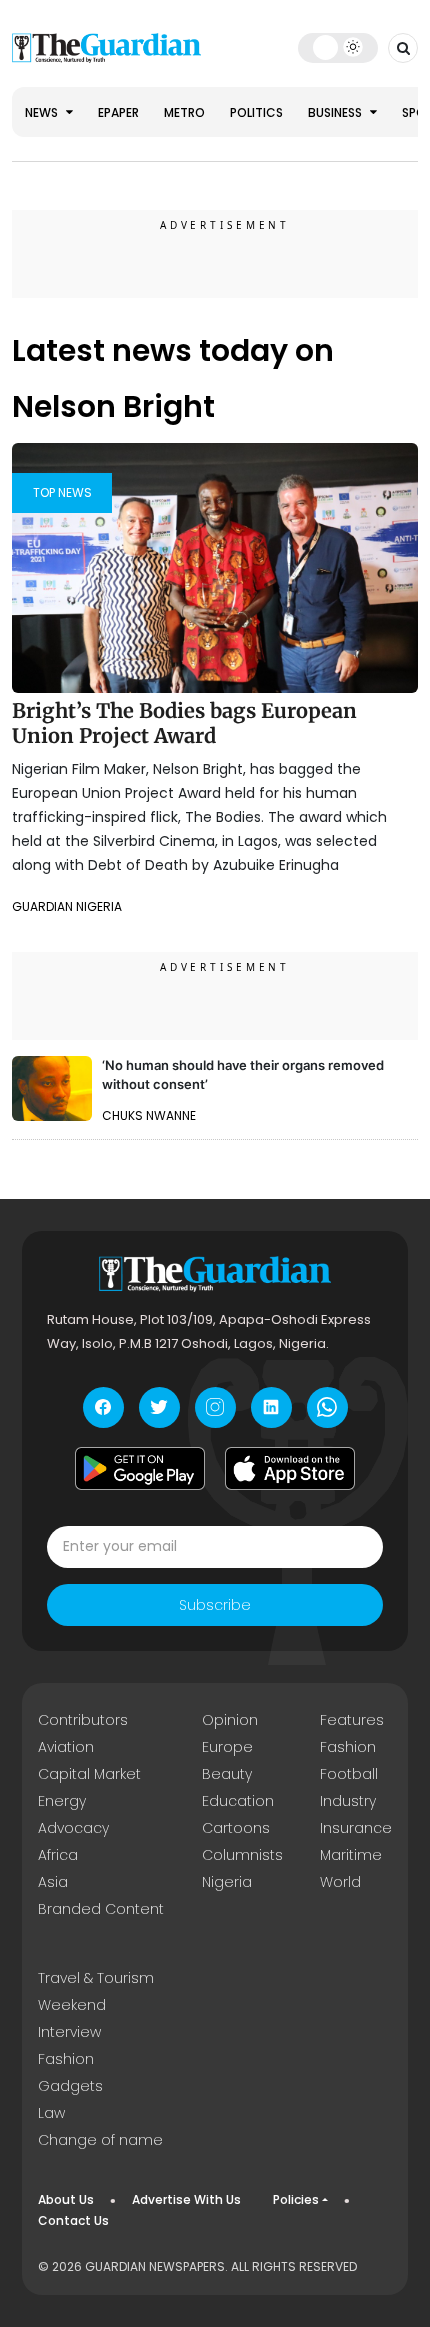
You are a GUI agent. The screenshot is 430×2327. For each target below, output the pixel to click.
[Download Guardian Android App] (140, 1469)
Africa (58, 1855)
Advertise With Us (186, 2199)
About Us (66, 2199)
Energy (62, 1801)
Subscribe (215, 1605)
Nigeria (227, 1882)
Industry (348, 1801)
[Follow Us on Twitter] (159, 1407)
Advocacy (73, 1828)
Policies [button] (296, 2199)
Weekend (72, 2005)
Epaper (118, 112)
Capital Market (89, 1774)
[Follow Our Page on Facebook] (103, 1407)
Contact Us (73, 2220)
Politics (256, 112)
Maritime (351, 1855)
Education (238, 1801)
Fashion (348, 1747)
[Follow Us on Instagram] (215, 1407)
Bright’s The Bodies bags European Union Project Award (184, 723)
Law (51, 2113)
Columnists (242, 1855)
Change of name (100, 2140)
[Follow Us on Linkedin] (271, 1407)
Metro (184, 112)
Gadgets (70, 2086)
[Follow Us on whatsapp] (327, 1407)
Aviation (66, 1747)
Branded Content (101, 1909)
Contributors (83, 1720)
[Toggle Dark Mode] (338, 47)
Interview (69, 2032)
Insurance (356, 1828)
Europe (227, 1747)
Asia (53, 1882)
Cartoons (236, 1828)
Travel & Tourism (96, 1978)
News (43, 112)
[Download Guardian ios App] (290, 1469)
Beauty (227, 1774)
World (340, 1882)
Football (349, 1774)
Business (336, 112)
